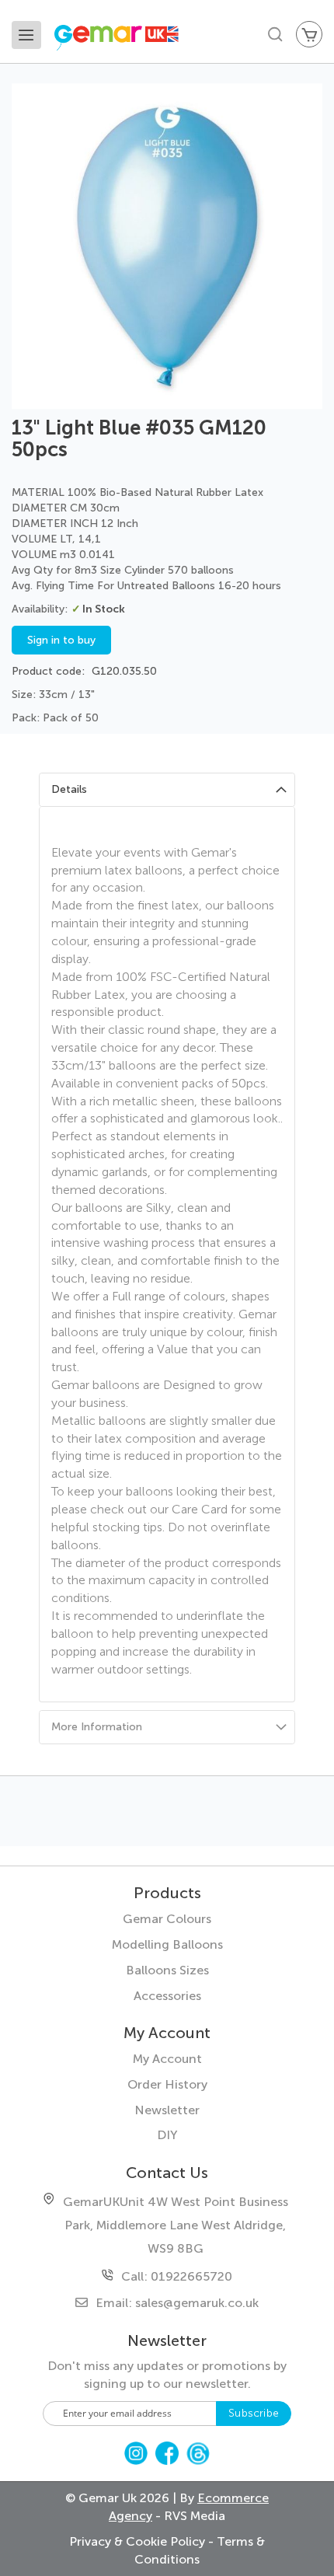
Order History (167, 2084)
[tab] (167, 790)
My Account (167, 2059)
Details (69, 789)
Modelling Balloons (167, 1944)
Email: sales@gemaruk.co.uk (177, 2303)
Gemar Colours (167, 1919)
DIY (167, 2135)
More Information (97, 1727)
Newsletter (167, 2110)
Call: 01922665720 (177, 2276)
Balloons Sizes (167, 1970)
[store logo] (134, 40)
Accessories (167, 1996)
